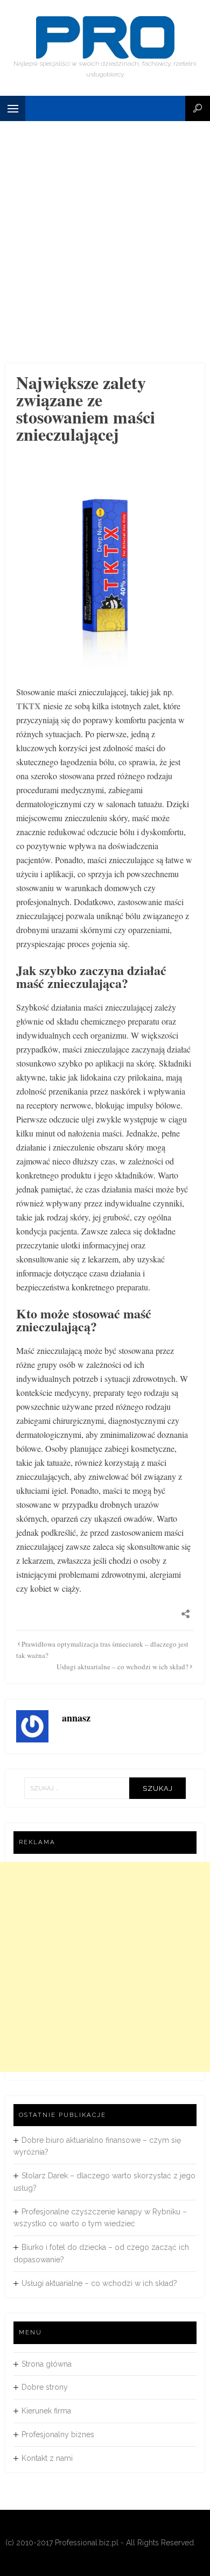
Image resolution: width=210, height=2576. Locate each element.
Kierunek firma (46, 2411)
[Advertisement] (105, 253)
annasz (76, 1718)
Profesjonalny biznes (58, 2434)
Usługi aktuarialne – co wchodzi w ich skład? (122, 1667)
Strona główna (47, 2364)
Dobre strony (45, 2387)
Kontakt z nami (47, 2458)
